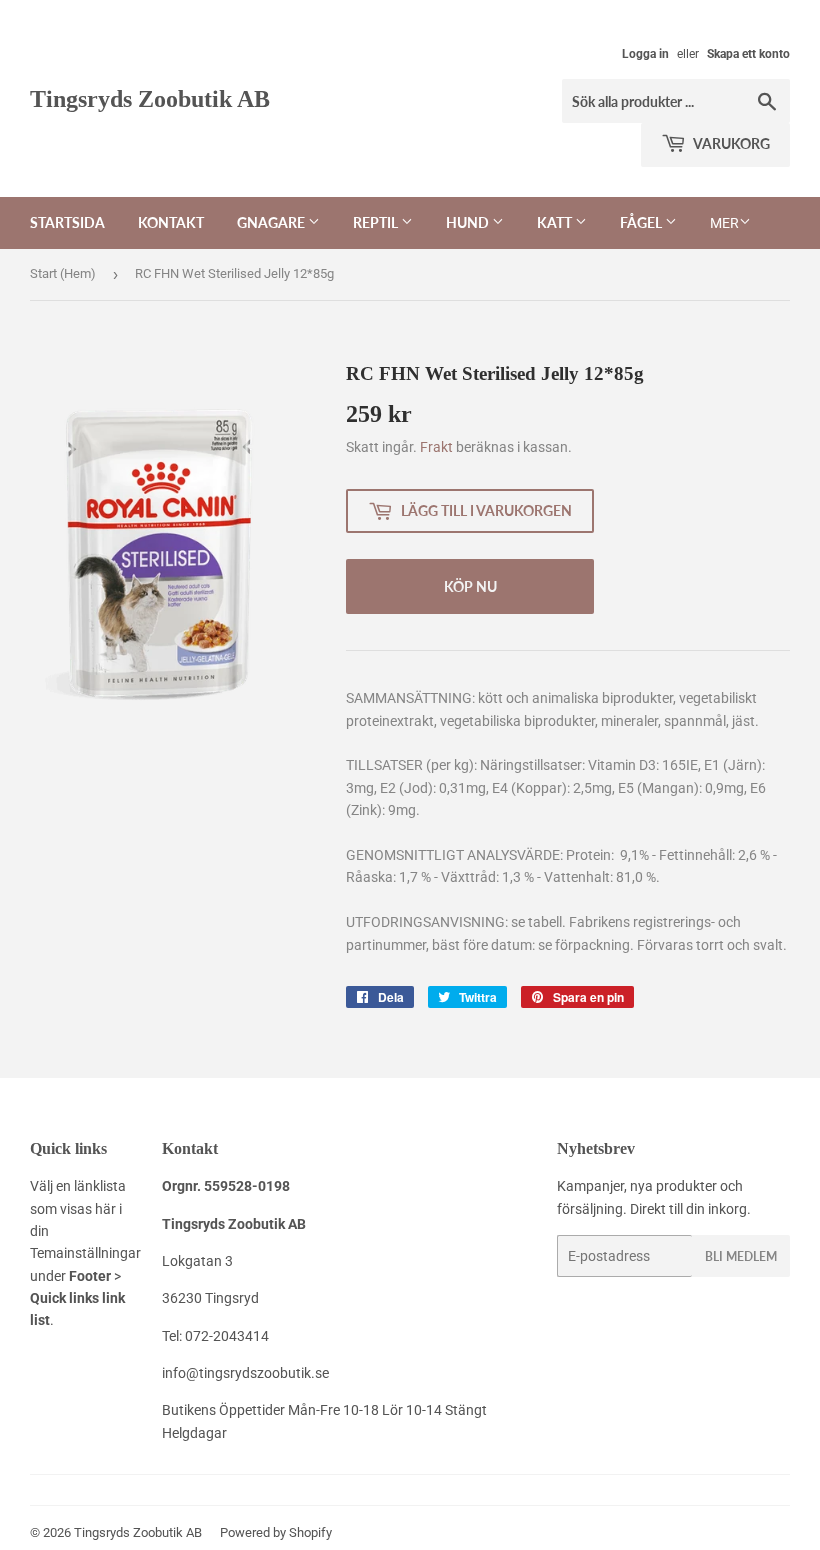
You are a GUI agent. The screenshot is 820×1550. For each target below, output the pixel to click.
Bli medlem (741, 1256)
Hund (469, 222)
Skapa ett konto (748, 54)
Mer (724, 223)
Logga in (645, 54)
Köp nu (470, 586)
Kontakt (171, 222)
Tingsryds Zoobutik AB (150, 98)
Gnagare (272, 222)
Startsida (67, 222)
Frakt (436, 447)
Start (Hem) (63, 273)
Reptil (377, 222)
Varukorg (730, 143)
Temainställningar (85, 1253)
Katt (556, 222)
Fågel (642, 222)
